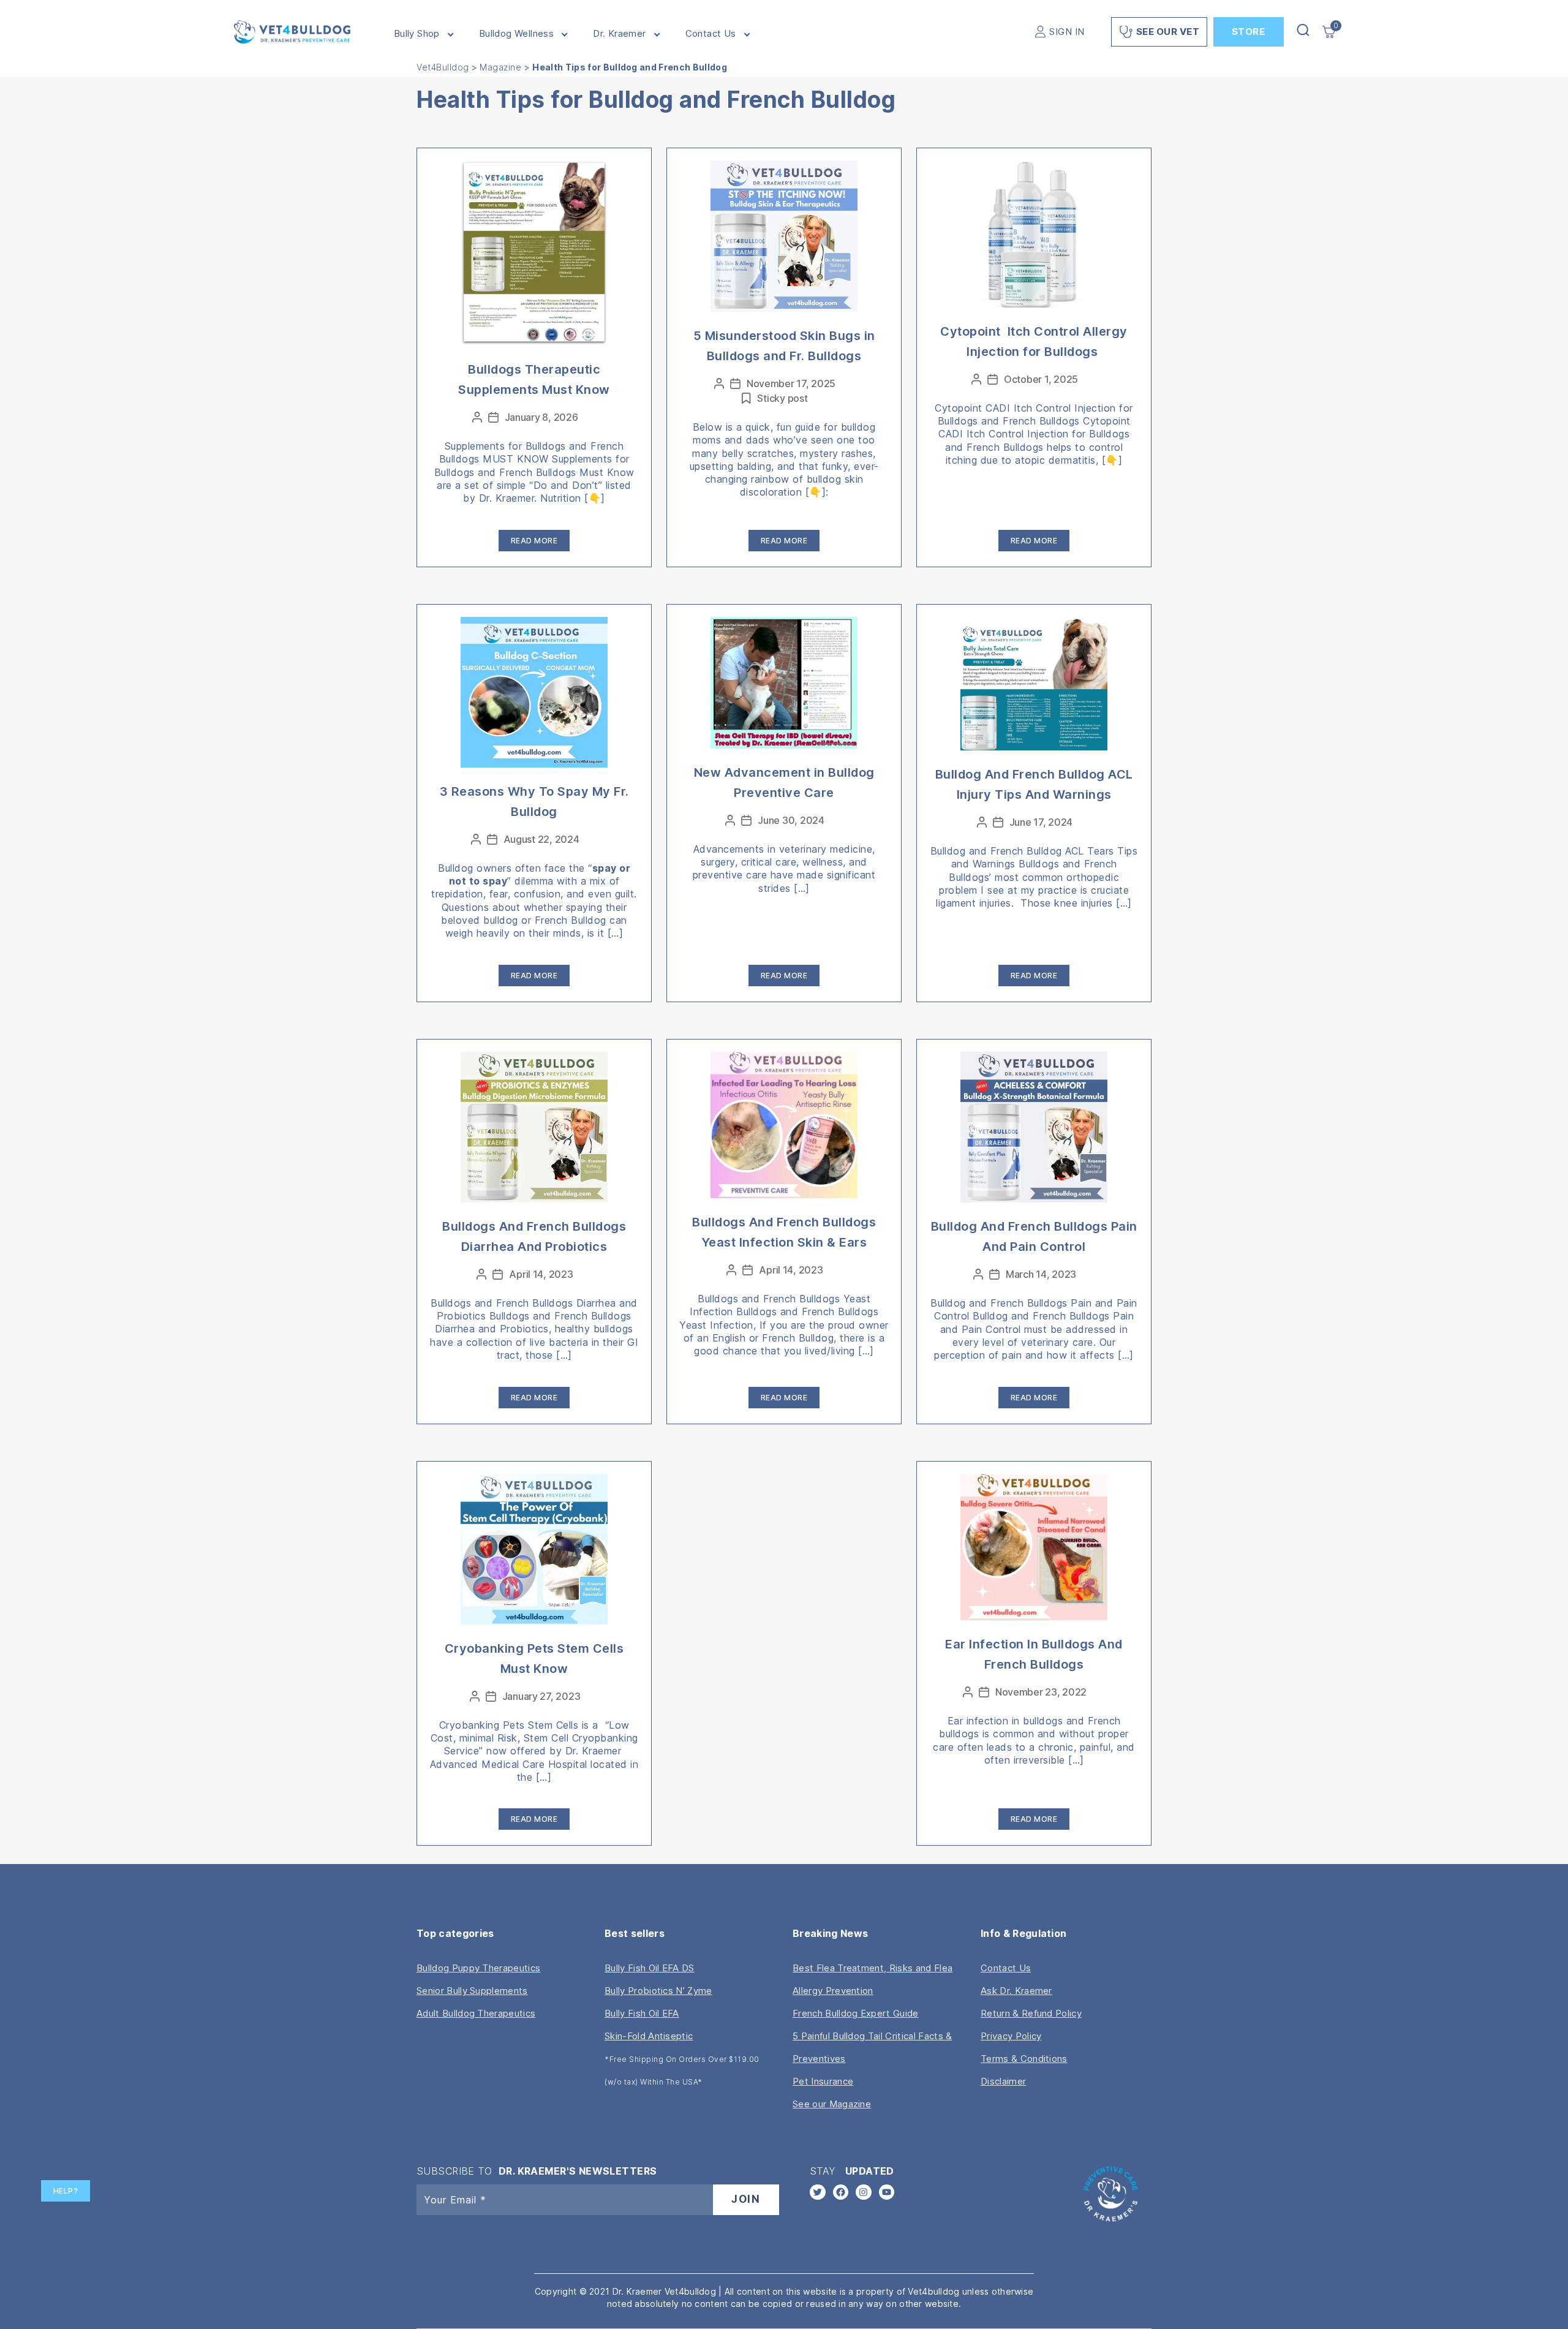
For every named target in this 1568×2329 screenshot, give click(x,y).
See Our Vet (1168, 32)
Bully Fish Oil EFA (642, 2013)
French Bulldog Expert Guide (856, 2013)
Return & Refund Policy (1031, 2013)
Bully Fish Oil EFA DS (650, 1968)
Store (1249, 32)
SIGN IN (1067, 32)
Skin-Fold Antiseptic (649, 2036)
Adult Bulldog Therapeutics (476, 2013)
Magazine (500, 67)
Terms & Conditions (1024, 2059)
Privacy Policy (1011, 2036)
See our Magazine (832, 2104)
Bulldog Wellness (516, 34)
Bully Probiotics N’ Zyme (658, 1991)
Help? (66, 2191)
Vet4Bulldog (443, 67)
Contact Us (711, 34)
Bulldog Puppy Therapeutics (478, 1968)
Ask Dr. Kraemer (1016, 1991)
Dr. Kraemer (619, 34)
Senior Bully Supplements (472, 1991)
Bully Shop (417, 34)
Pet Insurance (823, 2081)
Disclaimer (1003, 2081)
